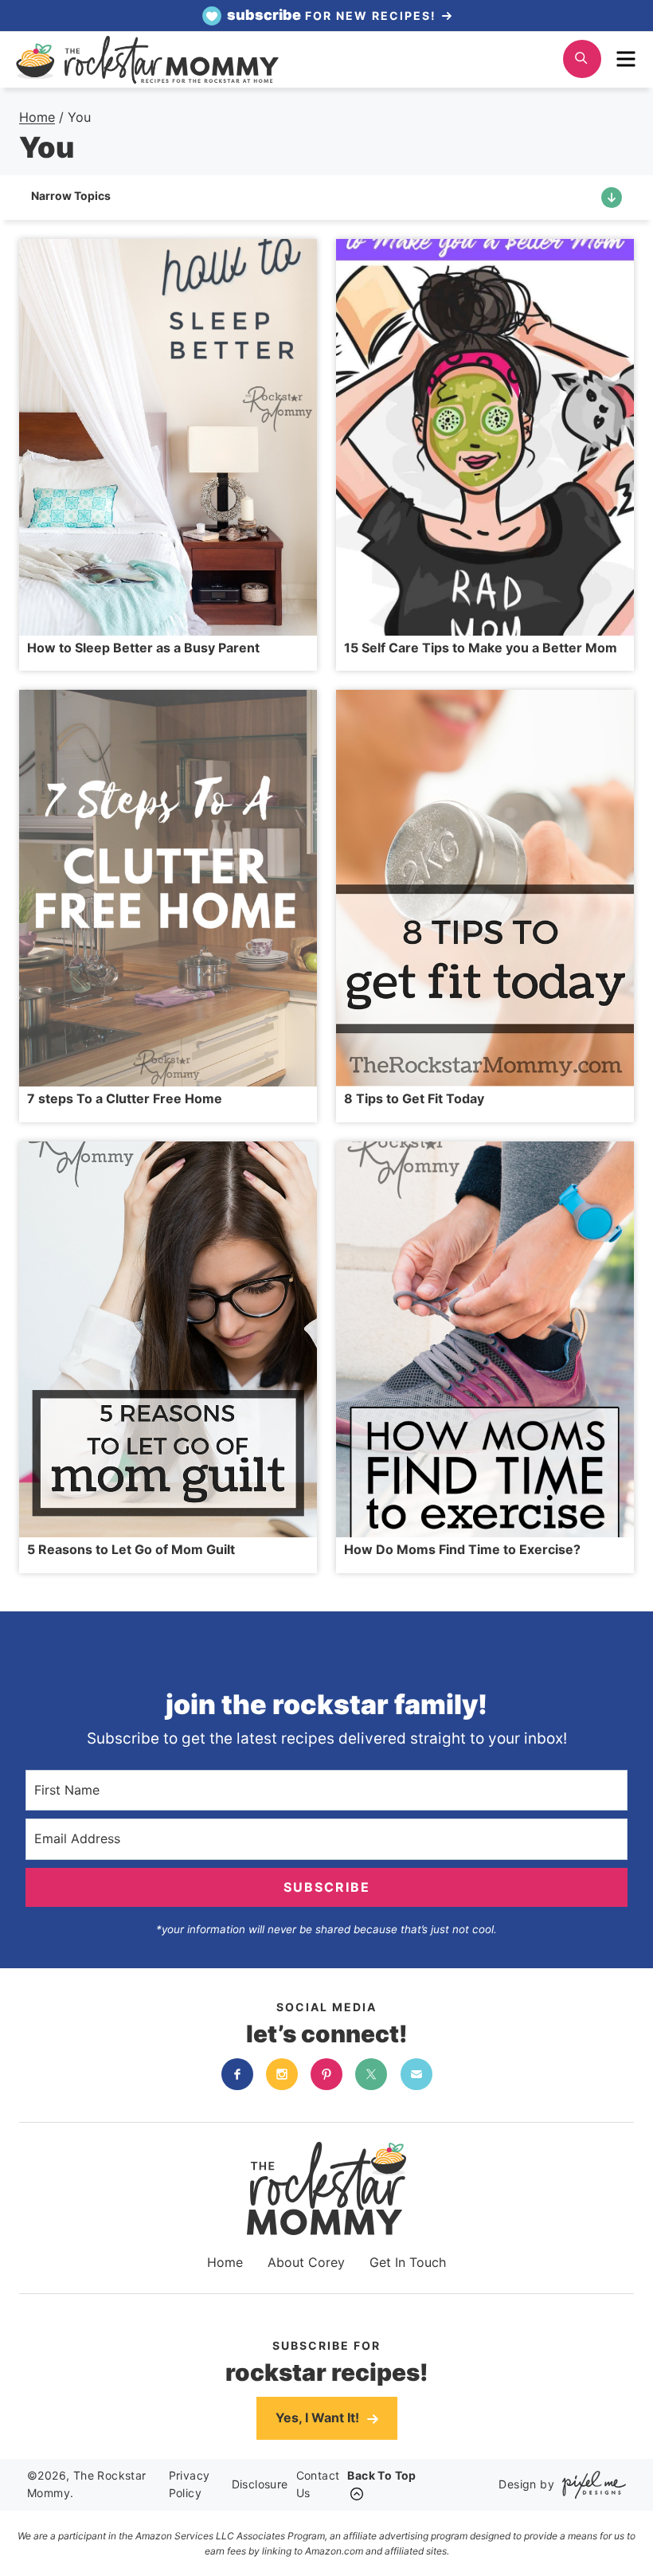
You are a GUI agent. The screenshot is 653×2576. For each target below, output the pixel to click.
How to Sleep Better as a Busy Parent (143, 648)
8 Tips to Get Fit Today (414, 1098)
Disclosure (260, 2484)
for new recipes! (334, 15)
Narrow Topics (71, 196)
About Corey (306, 2262)
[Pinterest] (326, 2074)
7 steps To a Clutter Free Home (125, 1098)
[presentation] (168, 437)
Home (225, 2262)
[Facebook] (237, 2074)
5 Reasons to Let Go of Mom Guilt (131, 1549)
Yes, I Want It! (319, 2417)
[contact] (416, 2074)
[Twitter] (371, 2074)
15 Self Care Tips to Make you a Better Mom (481, 648)
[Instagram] (282, 2074)
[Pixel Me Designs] (590, 2485)
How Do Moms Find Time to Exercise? (462, 1549)
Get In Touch (408, 2262)
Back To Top (381, 2475)
